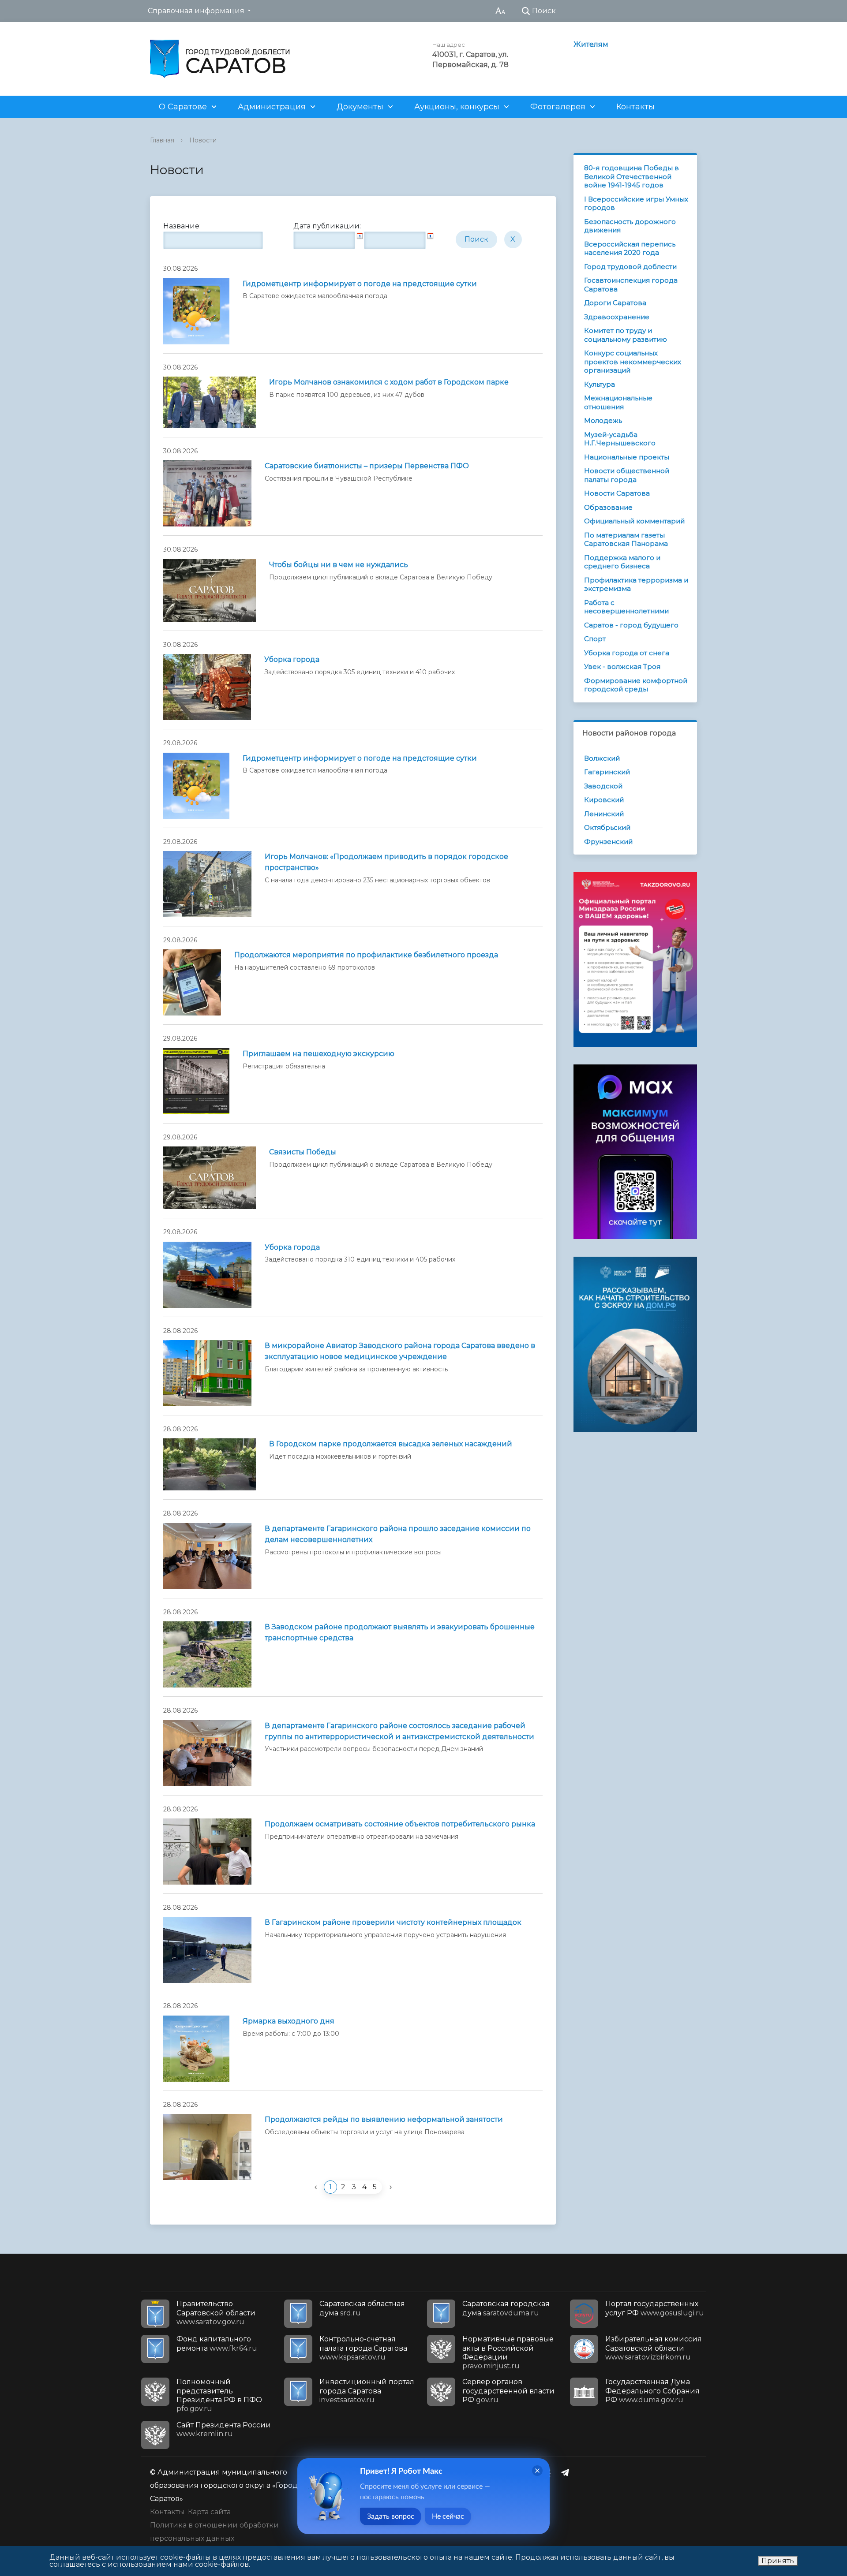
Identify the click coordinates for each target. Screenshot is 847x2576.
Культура (600, 384)
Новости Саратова (617, 493)
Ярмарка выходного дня (289, 2021)
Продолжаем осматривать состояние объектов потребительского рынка (400, 1824)
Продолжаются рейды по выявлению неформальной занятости (384, 2119)
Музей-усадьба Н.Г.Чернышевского (620, 439)
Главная (162, 140)
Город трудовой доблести (630, 267)
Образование (608, 507)
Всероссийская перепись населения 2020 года (630, 248)
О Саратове (183, 107)
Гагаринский (607, 772)
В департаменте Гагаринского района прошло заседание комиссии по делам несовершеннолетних (398, 1534)
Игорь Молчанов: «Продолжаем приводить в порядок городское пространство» (386, 862)
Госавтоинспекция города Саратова (631, 285)
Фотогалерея (558, 107)
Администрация (272, 107)
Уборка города (292, 659)
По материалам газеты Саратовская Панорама (626, 539)
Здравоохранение (617, 317)
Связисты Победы (303, 1152)
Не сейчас (448, 2516)
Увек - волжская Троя (622, 666)
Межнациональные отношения (618, 402)
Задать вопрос (391, 2516)
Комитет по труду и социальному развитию (626, 335)
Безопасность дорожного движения (630, 226)
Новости (203, 140)
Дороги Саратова (615, 303)
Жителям (591, 44)
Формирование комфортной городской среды (636, 685)
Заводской (603, 786)
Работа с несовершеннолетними (626, 607)
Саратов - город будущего (631, 625)
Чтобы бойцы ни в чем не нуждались (339, 565)
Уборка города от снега (627, 653)
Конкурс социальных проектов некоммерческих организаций (633, 362)
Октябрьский (607, 827)
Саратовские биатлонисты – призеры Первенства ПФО (367, 466)
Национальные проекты (627, 457)
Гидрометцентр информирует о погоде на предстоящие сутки (360, 284)
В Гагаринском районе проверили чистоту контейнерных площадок (393, 1922)
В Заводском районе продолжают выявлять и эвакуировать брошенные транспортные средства (400, 1632)
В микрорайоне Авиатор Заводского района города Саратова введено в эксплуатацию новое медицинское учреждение (400, 1351)
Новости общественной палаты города (627, 475)
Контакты (635, 107)
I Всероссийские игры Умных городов (636, 203)
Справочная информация (196, 11)
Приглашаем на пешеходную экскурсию (319, 1054)
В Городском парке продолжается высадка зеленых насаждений (391, 1444)
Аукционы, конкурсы (457, 107)
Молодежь (603, 420)
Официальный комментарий (634, 521)
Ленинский (604, 814)
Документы (360, 107)
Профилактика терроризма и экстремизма (636, 584)
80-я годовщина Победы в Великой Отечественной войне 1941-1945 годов (632, 176)
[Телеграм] (567, 2472)
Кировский (604, 800)
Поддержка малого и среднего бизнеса (622, 562)
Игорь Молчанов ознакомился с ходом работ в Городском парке (389, 382)
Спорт (595, 639)
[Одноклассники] (550, 2472)
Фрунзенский (608, 842)
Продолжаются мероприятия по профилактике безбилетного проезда (366, 955)
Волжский (602, 758)
